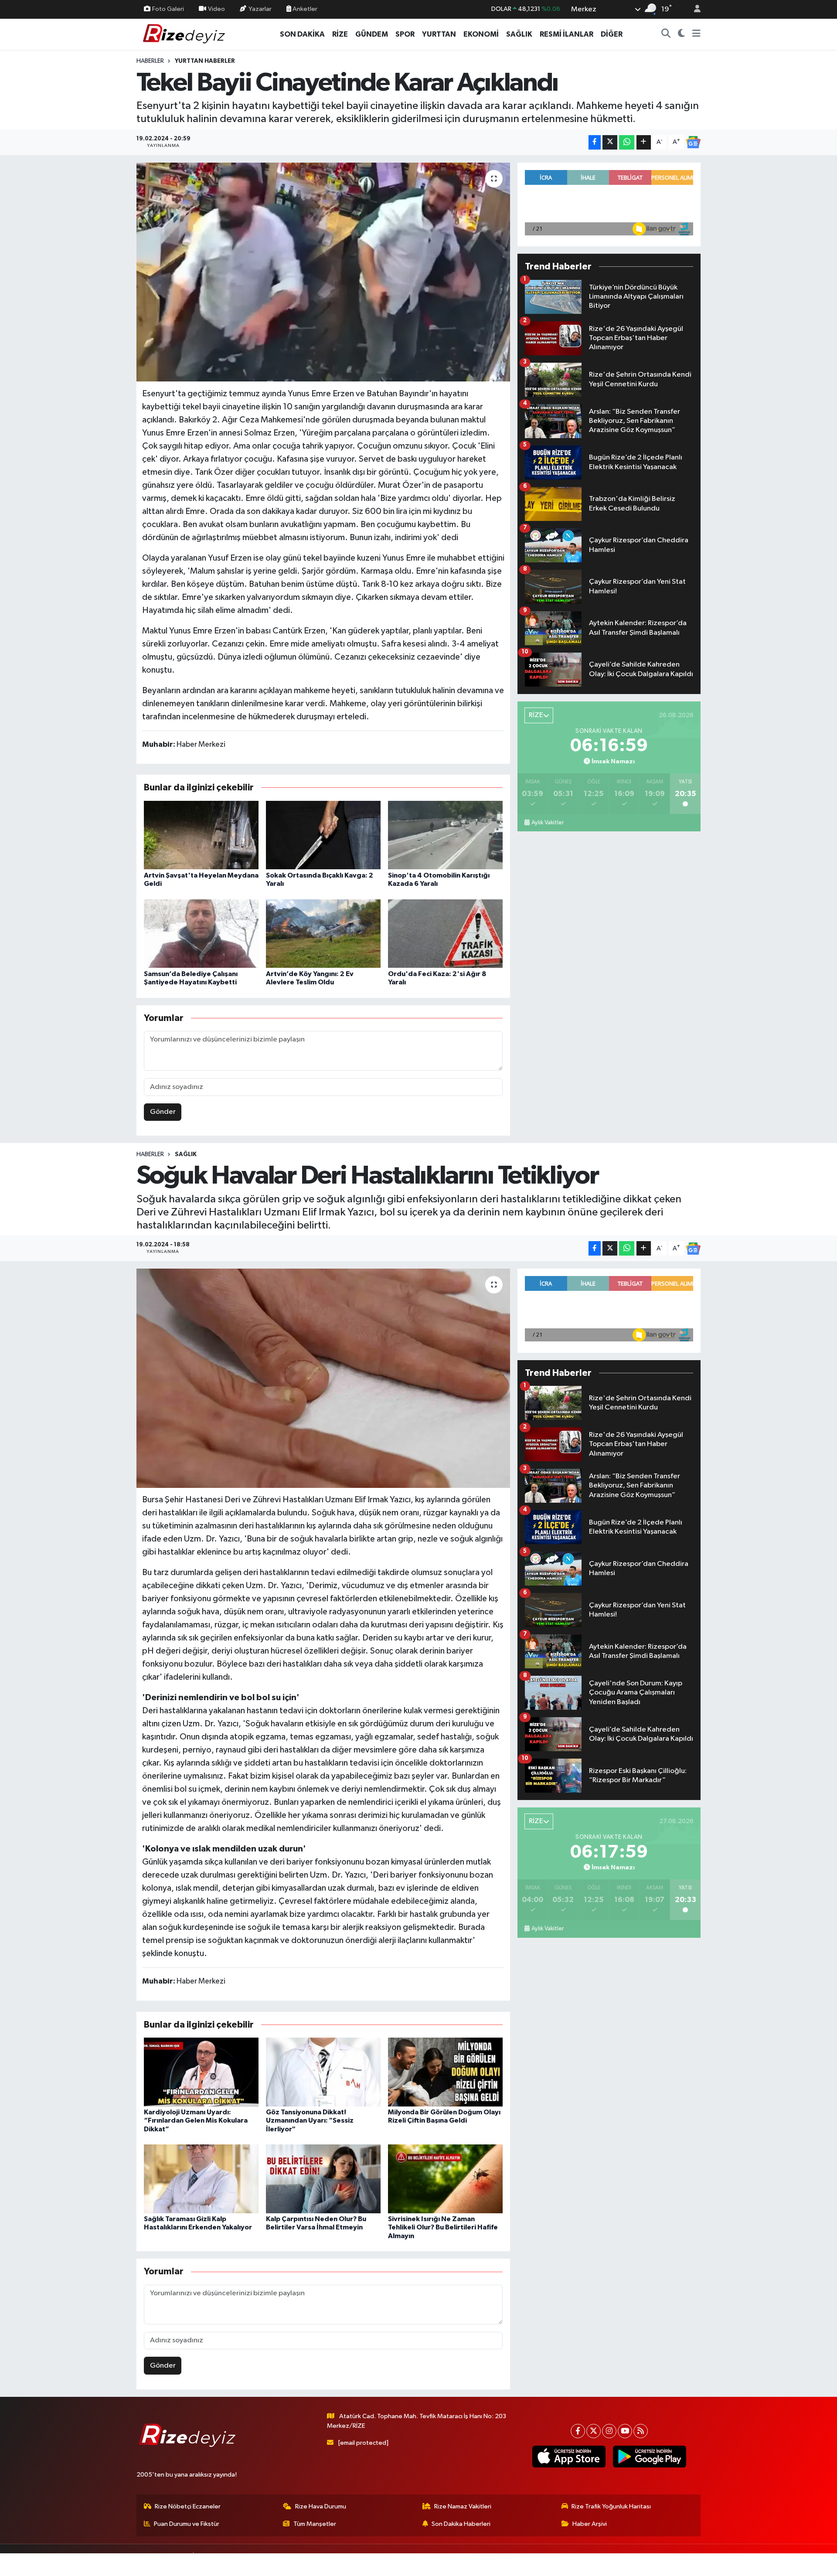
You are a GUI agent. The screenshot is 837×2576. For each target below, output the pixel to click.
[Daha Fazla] (644, 142)
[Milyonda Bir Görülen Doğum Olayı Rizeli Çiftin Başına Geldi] (445, 2072)
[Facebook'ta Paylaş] (595, 142)
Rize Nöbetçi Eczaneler (188, 2506)
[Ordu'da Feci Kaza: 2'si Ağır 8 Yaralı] (445, 934)
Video (216, 9)
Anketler (304, 9)
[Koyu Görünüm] (682, 34)
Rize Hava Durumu (321, 2506)
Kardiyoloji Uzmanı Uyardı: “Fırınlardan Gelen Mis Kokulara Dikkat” (196, 2120)
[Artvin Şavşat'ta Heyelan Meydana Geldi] (201, 835)
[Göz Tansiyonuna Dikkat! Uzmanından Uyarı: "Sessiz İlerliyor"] (323, 2072)
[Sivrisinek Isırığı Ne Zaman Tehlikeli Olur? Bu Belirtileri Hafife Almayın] (445, 2179)
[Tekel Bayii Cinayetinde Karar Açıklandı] (323, 272)
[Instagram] (609, 2431)
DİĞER (612, 34)
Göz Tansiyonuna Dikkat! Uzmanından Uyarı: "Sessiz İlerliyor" (310, 2120)
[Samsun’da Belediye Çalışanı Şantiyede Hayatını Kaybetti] (201, 934)
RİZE (340, 34)
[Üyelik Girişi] (694, 9)
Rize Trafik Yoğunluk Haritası (611, 2506)
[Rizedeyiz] (185, 34)
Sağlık (186, 1154)
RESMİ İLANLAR (567, 34)
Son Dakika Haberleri (461, 2524)
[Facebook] (578, 2431)
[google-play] (649, 2457)
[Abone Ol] (693, 142)
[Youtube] (625, 2431)
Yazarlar (260, 9)
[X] (594, 2431)
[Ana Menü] (696, 34)
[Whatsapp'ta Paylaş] (627, 142)
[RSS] (641, 2431)
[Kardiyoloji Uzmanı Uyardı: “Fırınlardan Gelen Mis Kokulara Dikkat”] (201, 2072)
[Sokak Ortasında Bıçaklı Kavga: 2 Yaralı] (323, 835)
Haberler (150, 61)
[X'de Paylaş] (610, 142)
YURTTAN (439, 34)
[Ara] (666, 34)
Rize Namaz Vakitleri (463, 2506)
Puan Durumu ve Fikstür (187, 2524)
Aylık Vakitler (548, 823)
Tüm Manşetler (315, 2524)
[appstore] (569, 2457)
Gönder (163, 1112)
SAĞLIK (519, 34)
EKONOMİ (481, 34)
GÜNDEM (372, 34)
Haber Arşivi (590, 2524)
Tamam (693, 2564)
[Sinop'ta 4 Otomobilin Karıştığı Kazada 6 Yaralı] (445, 835)
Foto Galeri (168, 9)
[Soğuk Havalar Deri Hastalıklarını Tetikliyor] (323, 1378)
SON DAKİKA (302, 34)
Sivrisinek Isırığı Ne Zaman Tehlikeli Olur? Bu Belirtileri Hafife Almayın (443, 2227)
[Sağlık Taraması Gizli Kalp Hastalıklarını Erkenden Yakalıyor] (201, 2179)
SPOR (405, 34)
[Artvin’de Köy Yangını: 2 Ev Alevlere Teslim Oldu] (323, 934)
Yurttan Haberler (205, 61)
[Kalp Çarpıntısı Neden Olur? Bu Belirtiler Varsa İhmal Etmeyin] (323, 2179)
